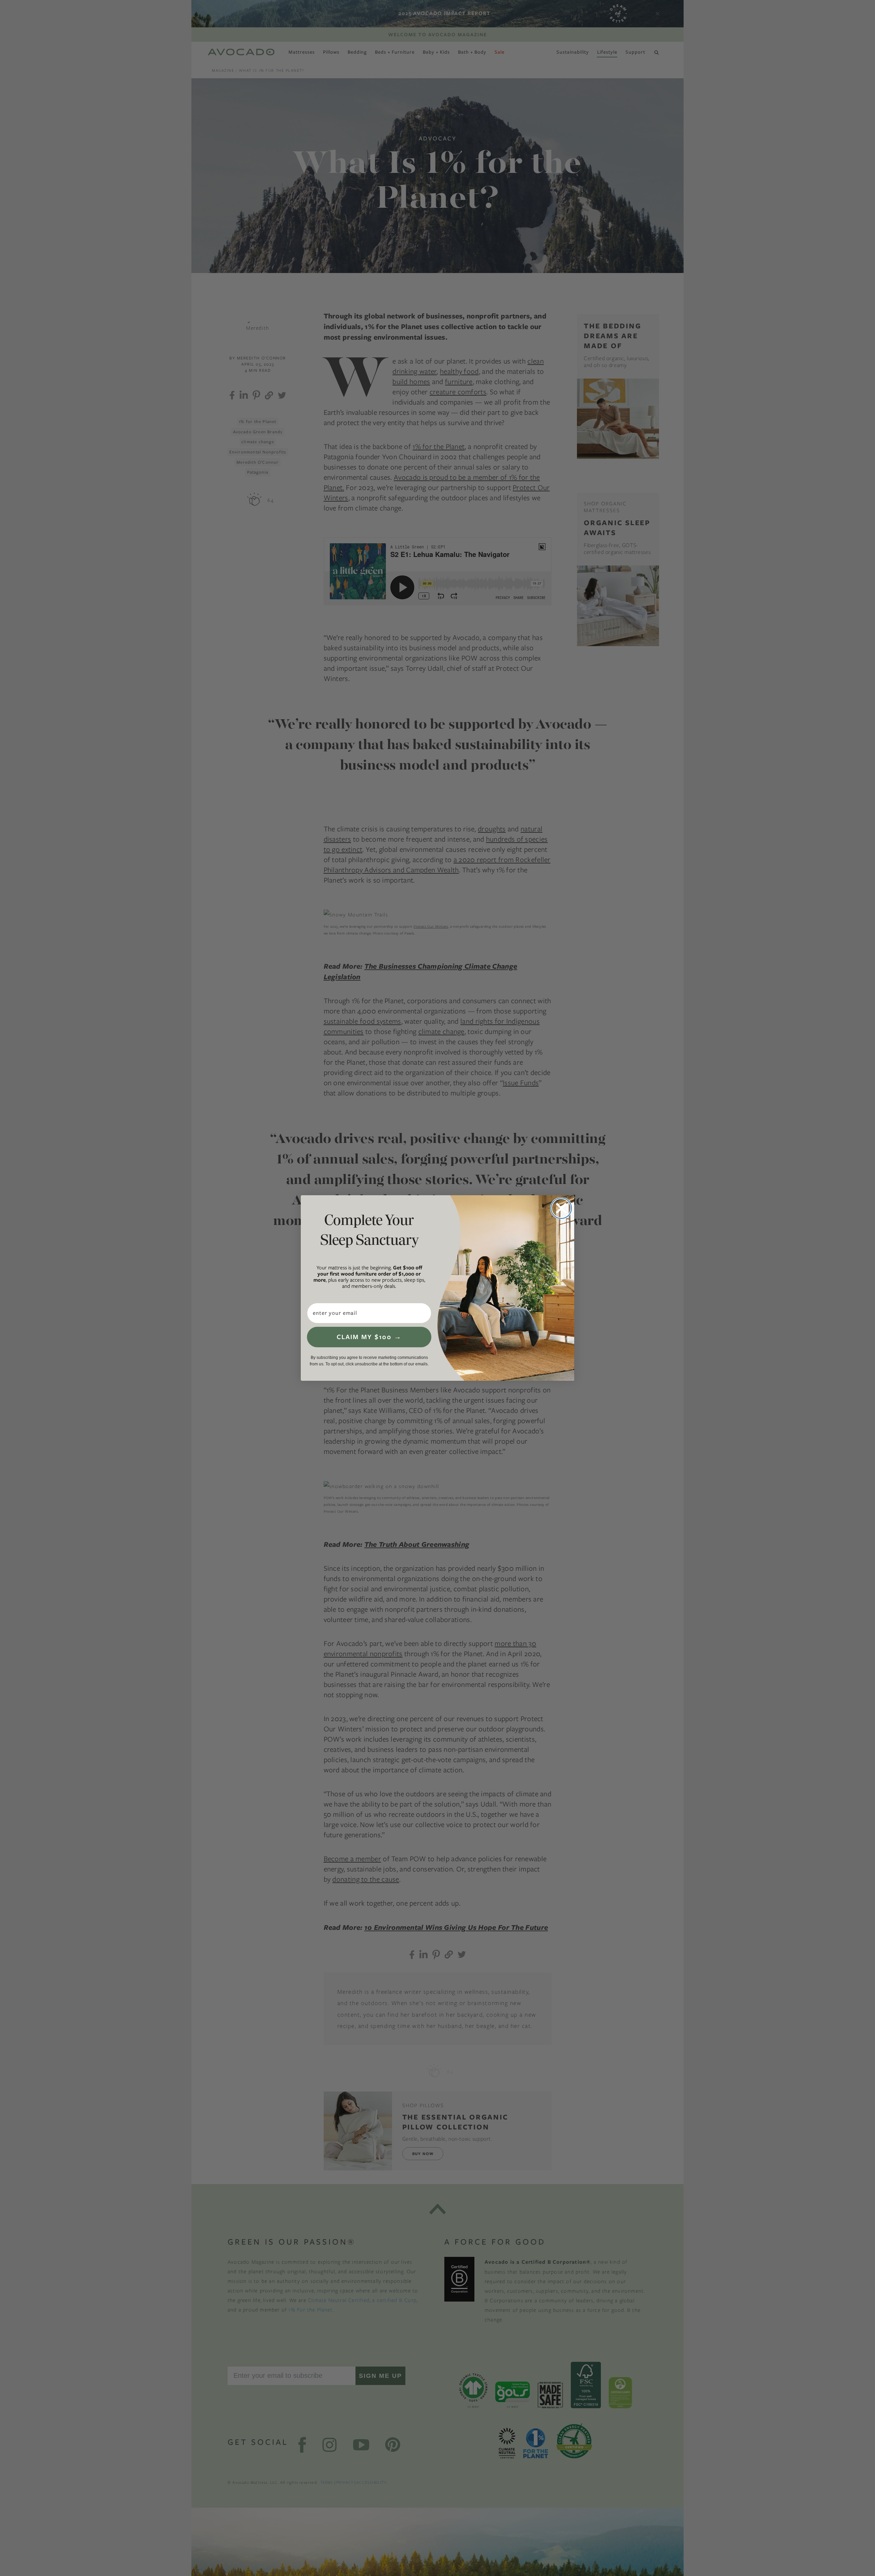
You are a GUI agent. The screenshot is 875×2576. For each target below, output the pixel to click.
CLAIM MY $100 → (369, 1337)
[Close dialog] (561, 1208)
